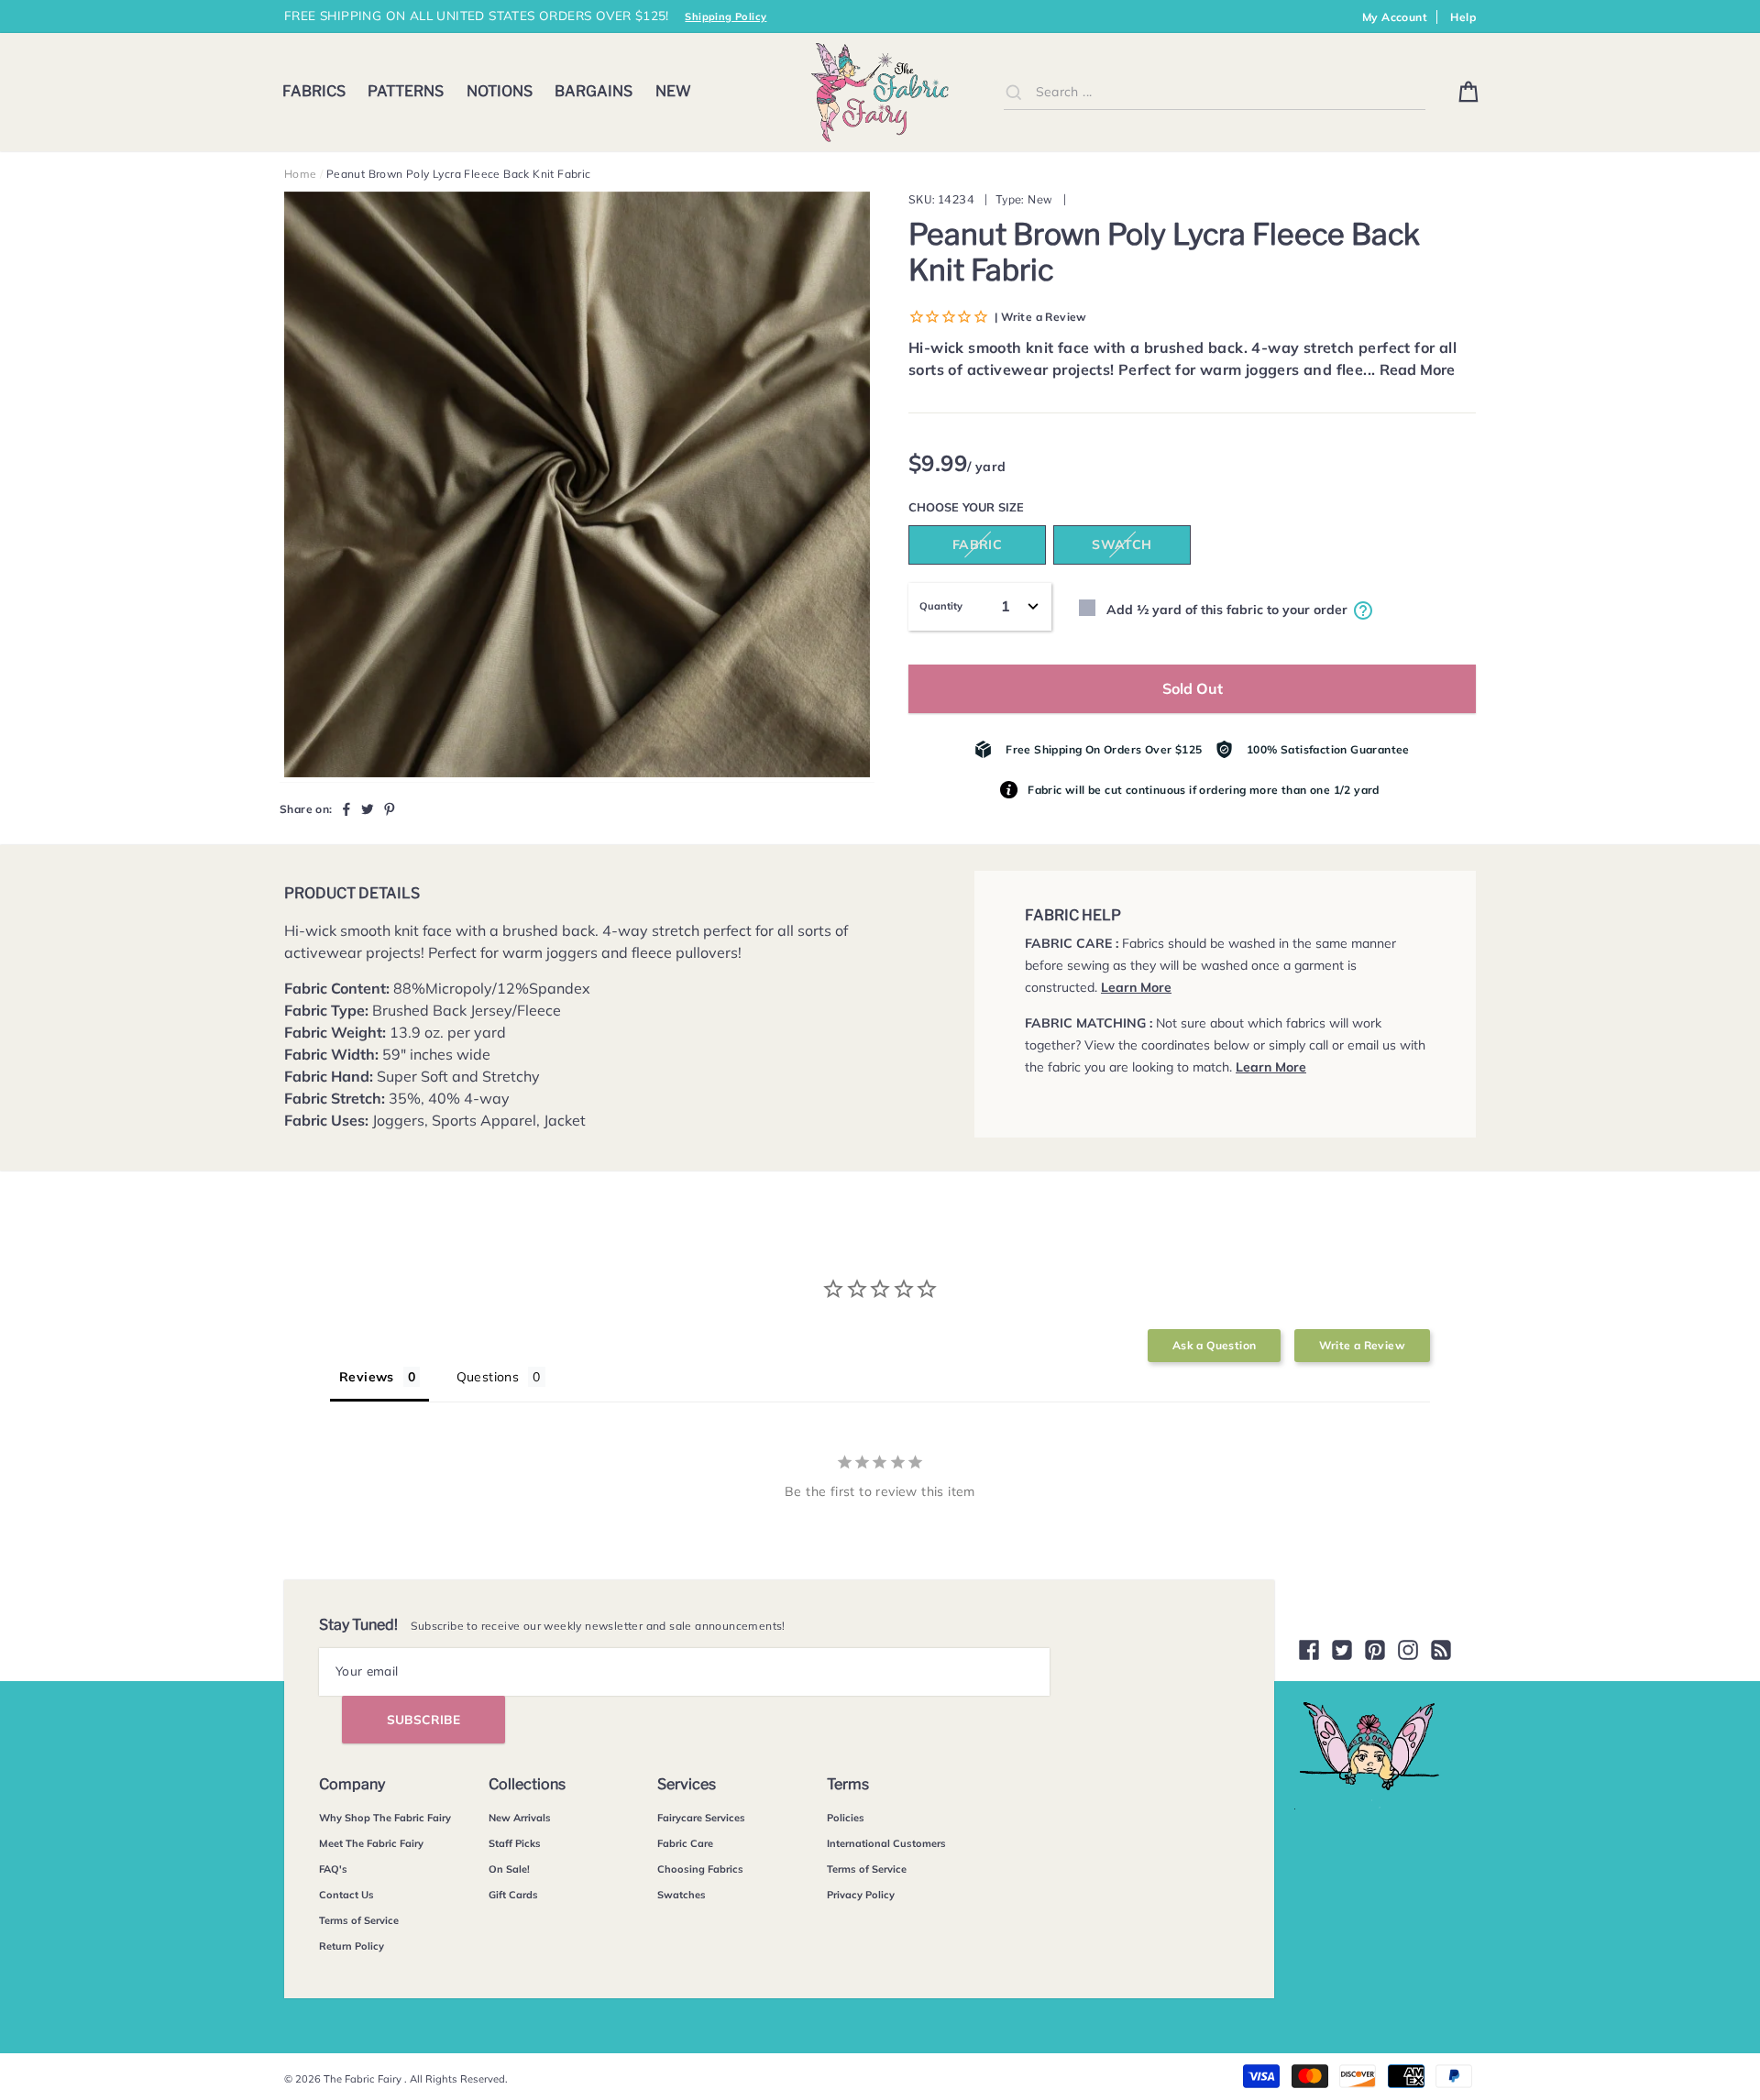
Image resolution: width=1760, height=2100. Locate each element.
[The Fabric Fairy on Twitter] (1342, 1650)
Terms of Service (359, 1920)
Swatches (682, 1895)
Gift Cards (513, 1895)
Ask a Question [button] (1215, 1345)
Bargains (594, 91)
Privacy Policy (861, 1895)
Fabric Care (685, 1843)
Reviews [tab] (367, 1377)
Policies (846, 1818)
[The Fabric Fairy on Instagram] (1408, 1650)
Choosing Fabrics (700, 1869)
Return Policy (352, 1946)
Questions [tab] (488, 1377)
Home (301, 174)
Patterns (406, 91)
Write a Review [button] (1362, 1345)
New (673, 91)
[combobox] (1215, 92)
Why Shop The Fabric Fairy (385, 1818)
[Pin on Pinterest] (390, 808)
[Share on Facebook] (346, 808)
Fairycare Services (701, 1818)
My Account (1395, 17)
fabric (977, 544)
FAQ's (333, 1869)
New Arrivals (520, 1818)
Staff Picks (515, 1843)
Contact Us (346, 1895)
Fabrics (314, 91)
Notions (500, 91)
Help (1463, 17)
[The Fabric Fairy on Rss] (1441, 1650)
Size (1011, 507)
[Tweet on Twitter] (368, 808)
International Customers (886, 1843)
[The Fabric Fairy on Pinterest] (1375, 1650)
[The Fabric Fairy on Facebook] (1309, 1650)
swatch (1122, 544)
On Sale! (509, 1869)
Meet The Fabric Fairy (371, 1843)
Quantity (941, 606)
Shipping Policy (726, 16)
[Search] (1014, 92)
